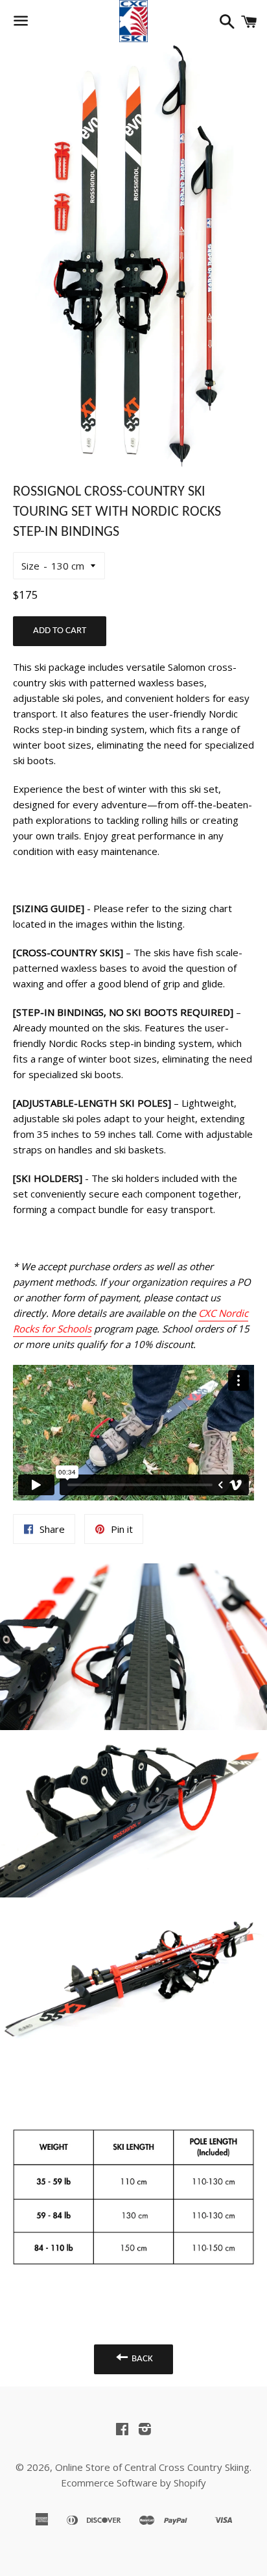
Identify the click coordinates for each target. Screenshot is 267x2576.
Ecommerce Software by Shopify (133, 2483)
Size (30, 566)
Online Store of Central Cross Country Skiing (152, 2467)
